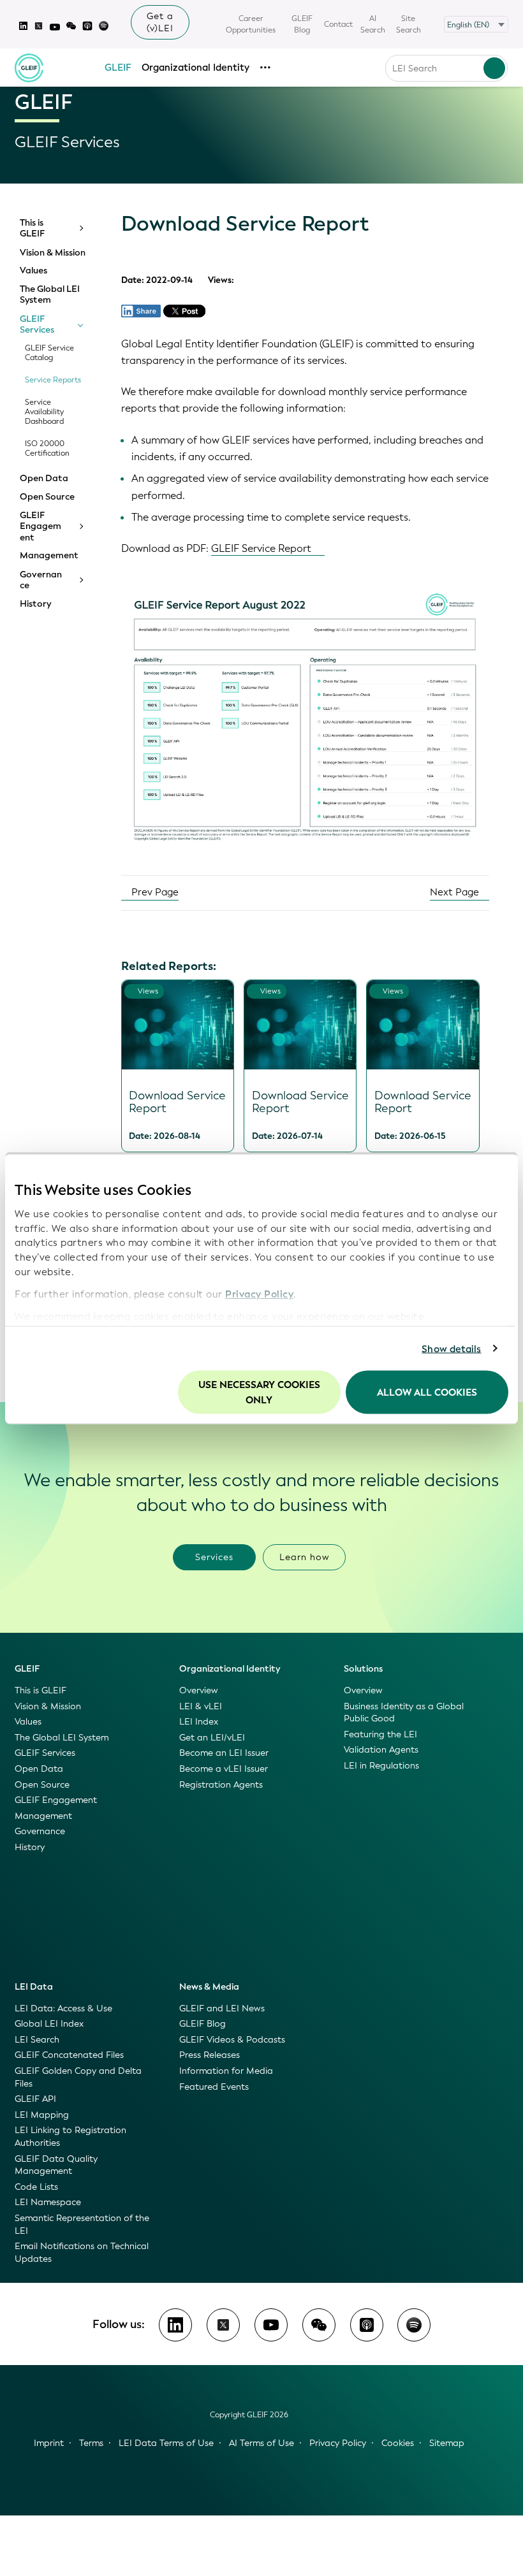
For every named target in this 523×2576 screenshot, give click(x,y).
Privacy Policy (259, 1294)
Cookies (398, 2443)
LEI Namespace (48, 2202)
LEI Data (34, 1987)
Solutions (363, 1669)
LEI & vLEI (201, 1706)
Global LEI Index (49, 2024)
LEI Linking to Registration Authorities (70, 2137)
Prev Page (154, 892)
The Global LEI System (50, 295)
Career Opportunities (251, 24)
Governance (41, 580)
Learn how (305, 1557)
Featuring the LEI (380, 1734)
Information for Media (226, 2071)
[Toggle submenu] (80, 228)
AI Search (373, 24)
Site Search (409, 24)
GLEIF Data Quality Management (56, 2165)
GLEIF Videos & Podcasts (232, 2040)
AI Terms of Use (261, 2443)
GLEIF (118, 68)
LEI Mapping (42, 2115)
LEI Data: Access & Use (63, 2008)
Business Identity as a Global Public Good (404, 1713)
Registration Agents (221, 1785)
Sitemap (447, 2443)
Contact (338, 24)
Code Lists (36, 2187)
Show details (451, 1349)
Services (214, 1557)
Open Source (47, 497)
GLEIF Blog (302, 24)
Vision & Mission (53, 253)
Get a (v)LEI (160, 22)
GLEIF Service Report (261, 548)
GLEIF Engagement (41, 527)
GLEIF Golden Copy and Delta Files (78, 2077)
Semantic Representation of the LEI (82, 2225)
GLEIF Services (37, 325)
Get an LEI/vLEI (212, 1738)
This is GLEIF (32, 228)
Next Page (456, 892)
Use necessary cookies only (259, 1393)
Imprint (49, 2443)
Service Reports (53, 380)
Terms (91, 2443)
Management (49, 556)
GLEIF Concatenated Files (69, 2055)
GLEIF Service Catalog (49, 353)
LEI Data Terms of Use (166, 2443)
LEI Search (37, 2040)
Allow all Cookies (427, 1393)
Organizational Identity (195, 68)
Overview (199, 1690)
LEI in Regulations (381, 1766)
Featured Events (214, 2087)
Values (33, 271)
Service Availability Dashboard (44, 412)
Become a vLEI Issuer (224, 1769)
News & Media (209, 1987)
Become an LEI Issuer (224, 1753)
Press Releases (210, 2055)
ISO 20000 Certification (47, 449)
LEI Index (199, 1722)
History (35, 604)
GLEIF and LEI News (222, 2008)
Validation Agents (381, 1750)
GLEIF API (35, 2099)
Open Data (44, 479)
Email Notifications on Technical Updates (82, 2253)
